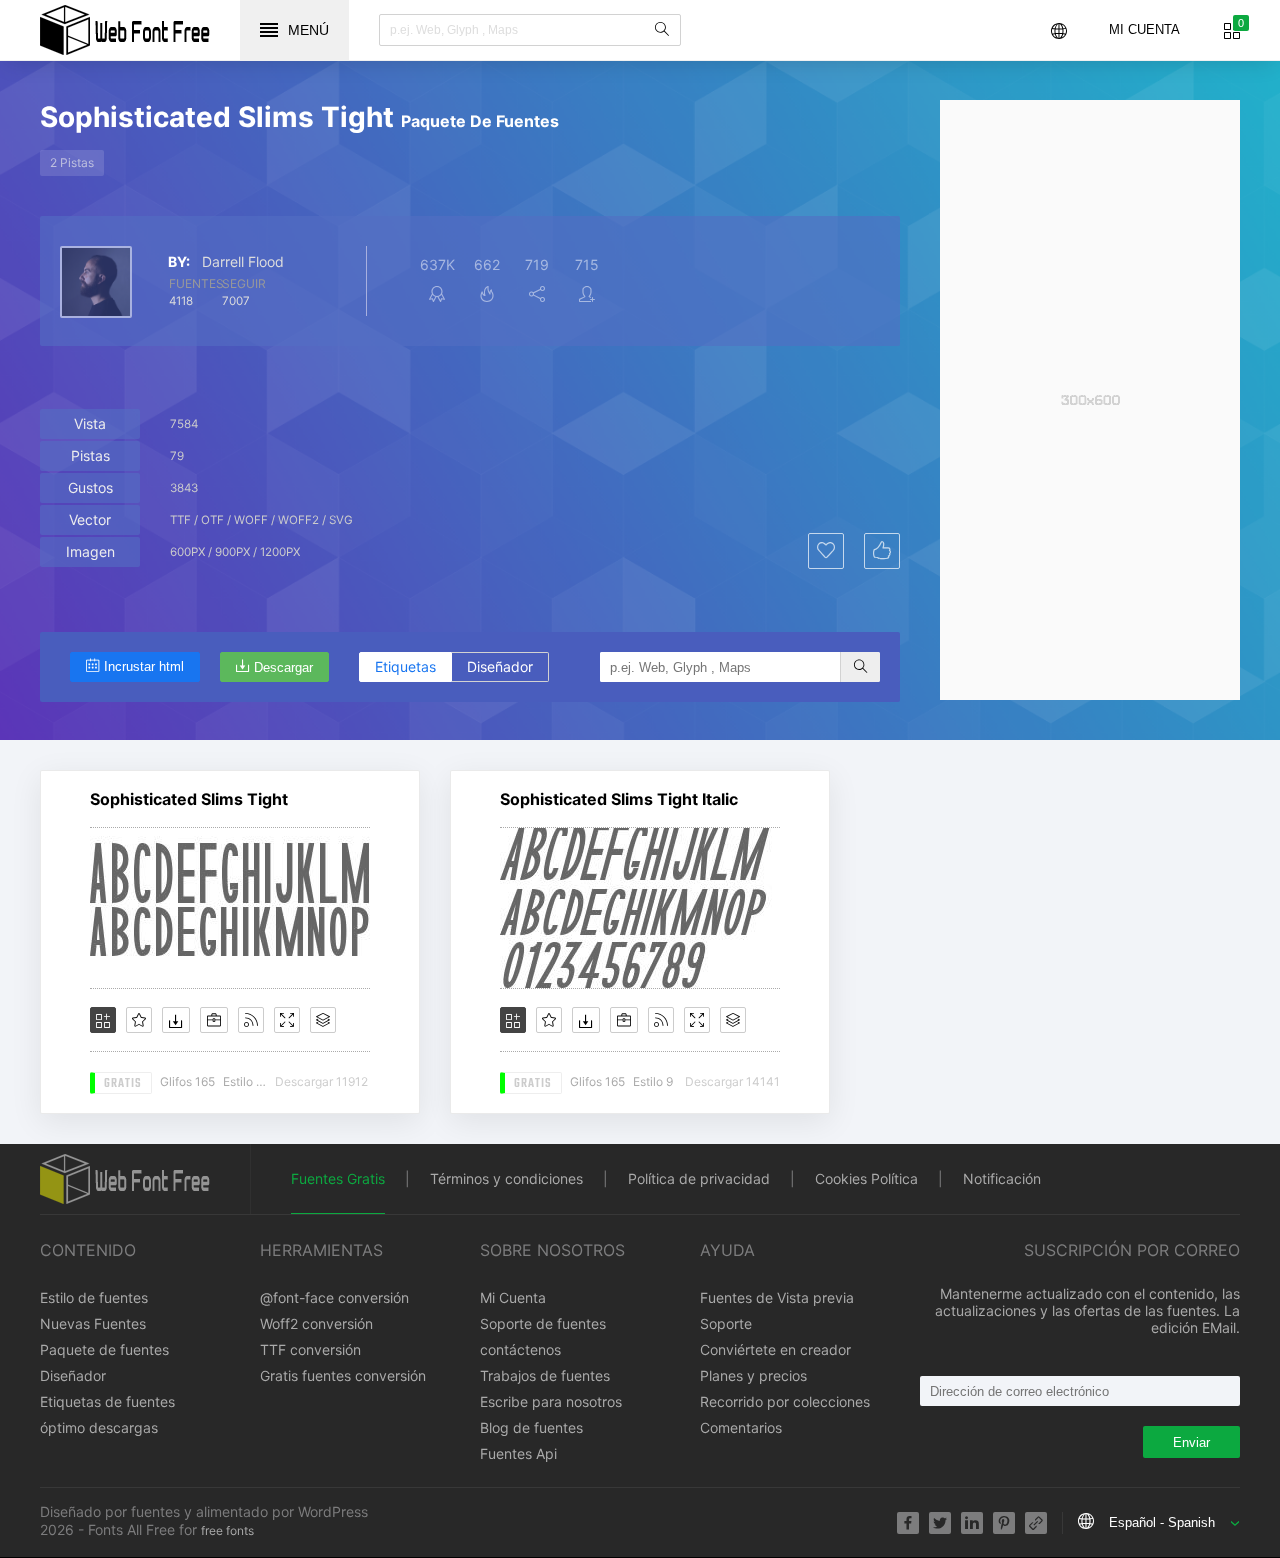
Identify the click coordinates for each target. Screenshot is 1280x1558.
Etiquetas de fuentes (107, 1401)
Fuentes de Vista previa (777, 1297)
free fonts (227, 1530)
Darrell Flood (243, 262)
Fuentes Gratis (338, 1178)
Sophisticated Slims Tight (189, 799)
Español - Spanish (1162, 1522)
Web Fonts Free (125, 30)
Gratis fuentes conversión (343, 1375)
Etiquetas (405, 666)
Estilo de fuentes (94, 1297)
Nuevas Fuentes (93, 1323)
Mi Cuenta (513, 1297)
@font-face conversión (334, 1297)
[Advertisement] (1090, 400)
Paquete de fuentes (104, 1349)
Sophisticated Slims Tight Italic (619, 799)
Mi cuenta (1144, 29)
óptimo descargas (99, 1427)
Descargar (283, 667)
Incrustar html (144, 666)
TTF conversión (310, 1349)
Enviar (1191, 1442)
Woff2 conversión (316, 1323)
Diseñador (500, 666)
